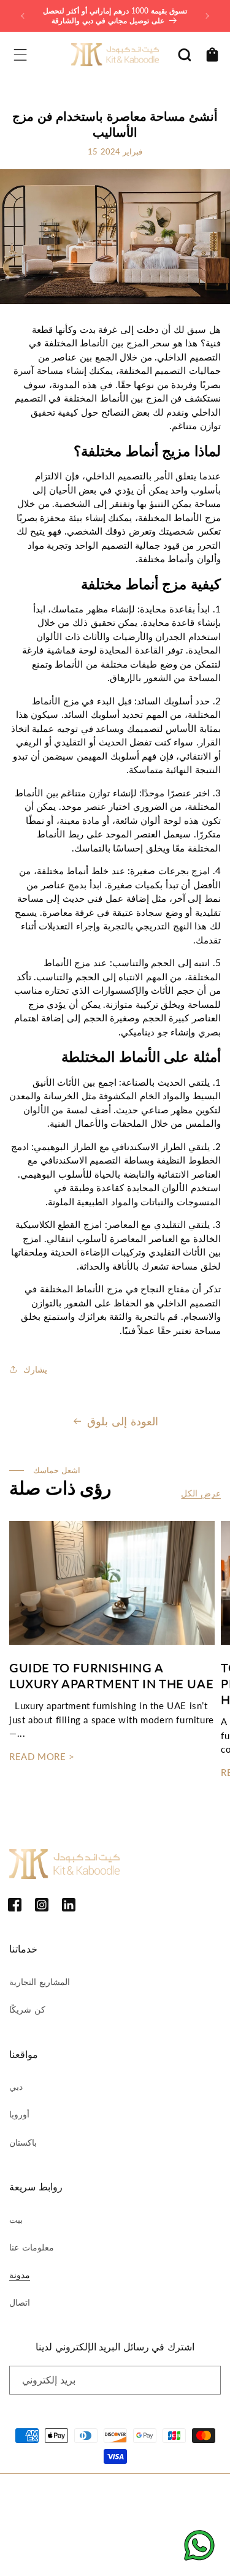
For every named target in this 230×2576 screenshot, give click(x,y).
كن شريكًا (27, 2009)
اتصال (20, 2302)
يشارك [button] (35, 1369)
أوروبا (19, 2114)
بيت (16, 2220)
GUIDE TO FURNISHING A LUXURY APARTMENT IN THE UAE (111, 1675)
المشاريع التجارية (40, 1982)
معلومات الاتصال (46, 2531)
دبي (16, 2086)
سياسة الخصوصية (107, 2514)
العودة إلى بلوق (122, 1421)
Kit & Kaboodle (129, 2494)
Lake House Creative (151, 2554)
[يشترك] (207, 2380)
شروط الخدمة (164, 2514)
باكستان (23, 2142)
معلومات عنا (32, 2247)
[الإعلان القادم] (207, 16)
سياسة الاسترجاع (46, 2514)
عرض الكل (201, 1493)
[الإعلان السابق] (23, 16)
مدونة (20, 2275)
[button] (20, 55)
